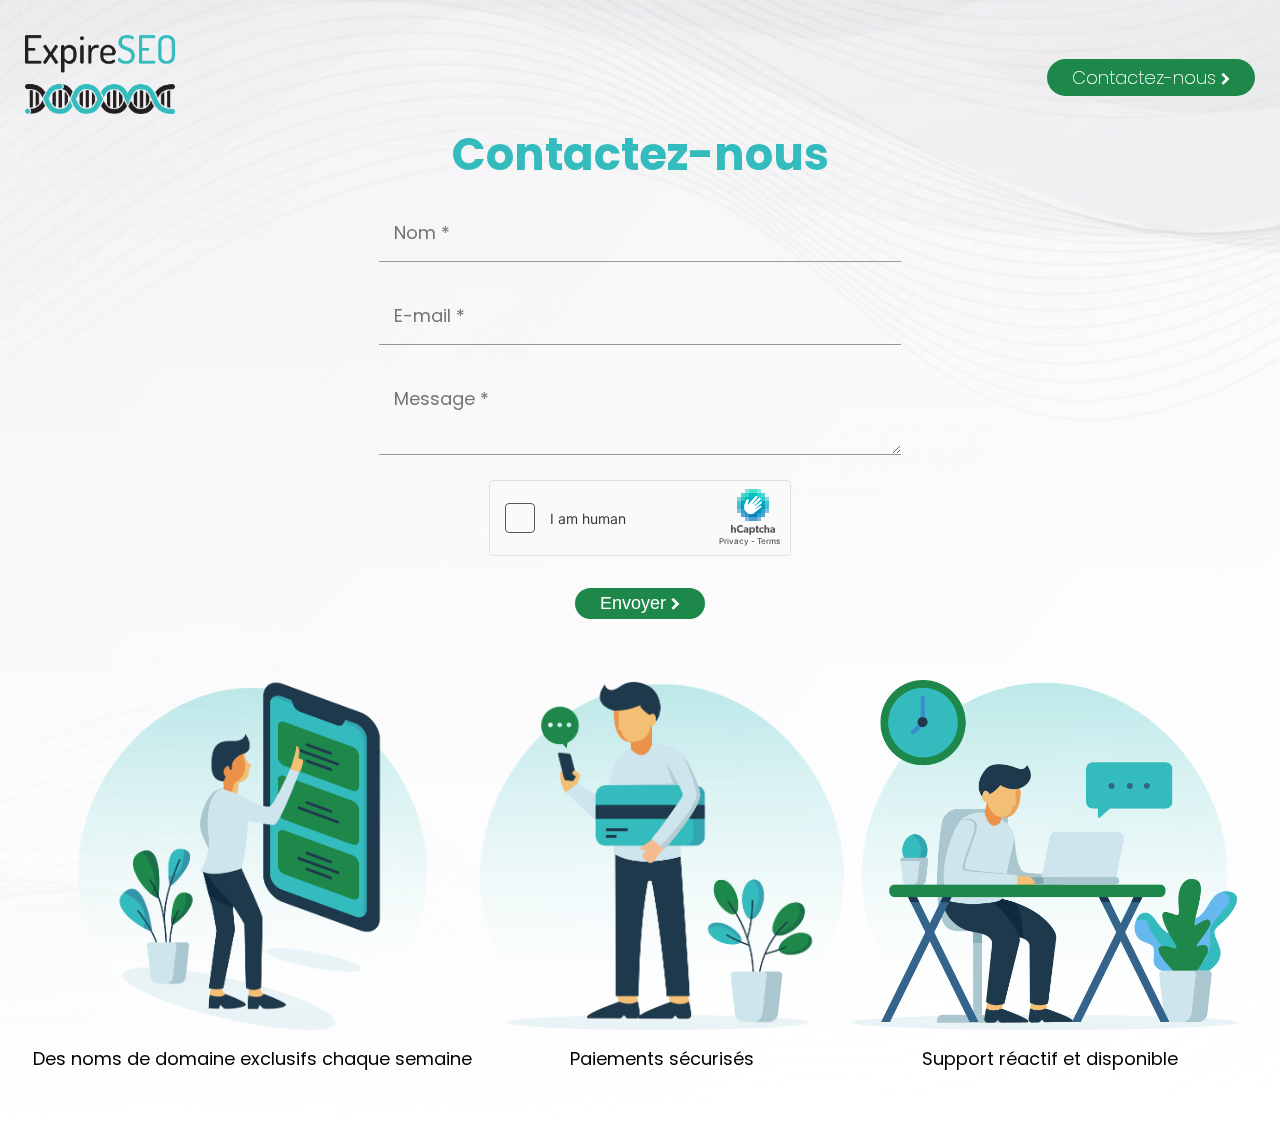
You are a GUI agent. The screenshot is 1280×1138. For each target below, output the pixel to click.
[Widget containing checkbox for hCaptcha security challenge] (640, 518)
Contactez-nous (1146, 77)
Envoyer (635, 603)
